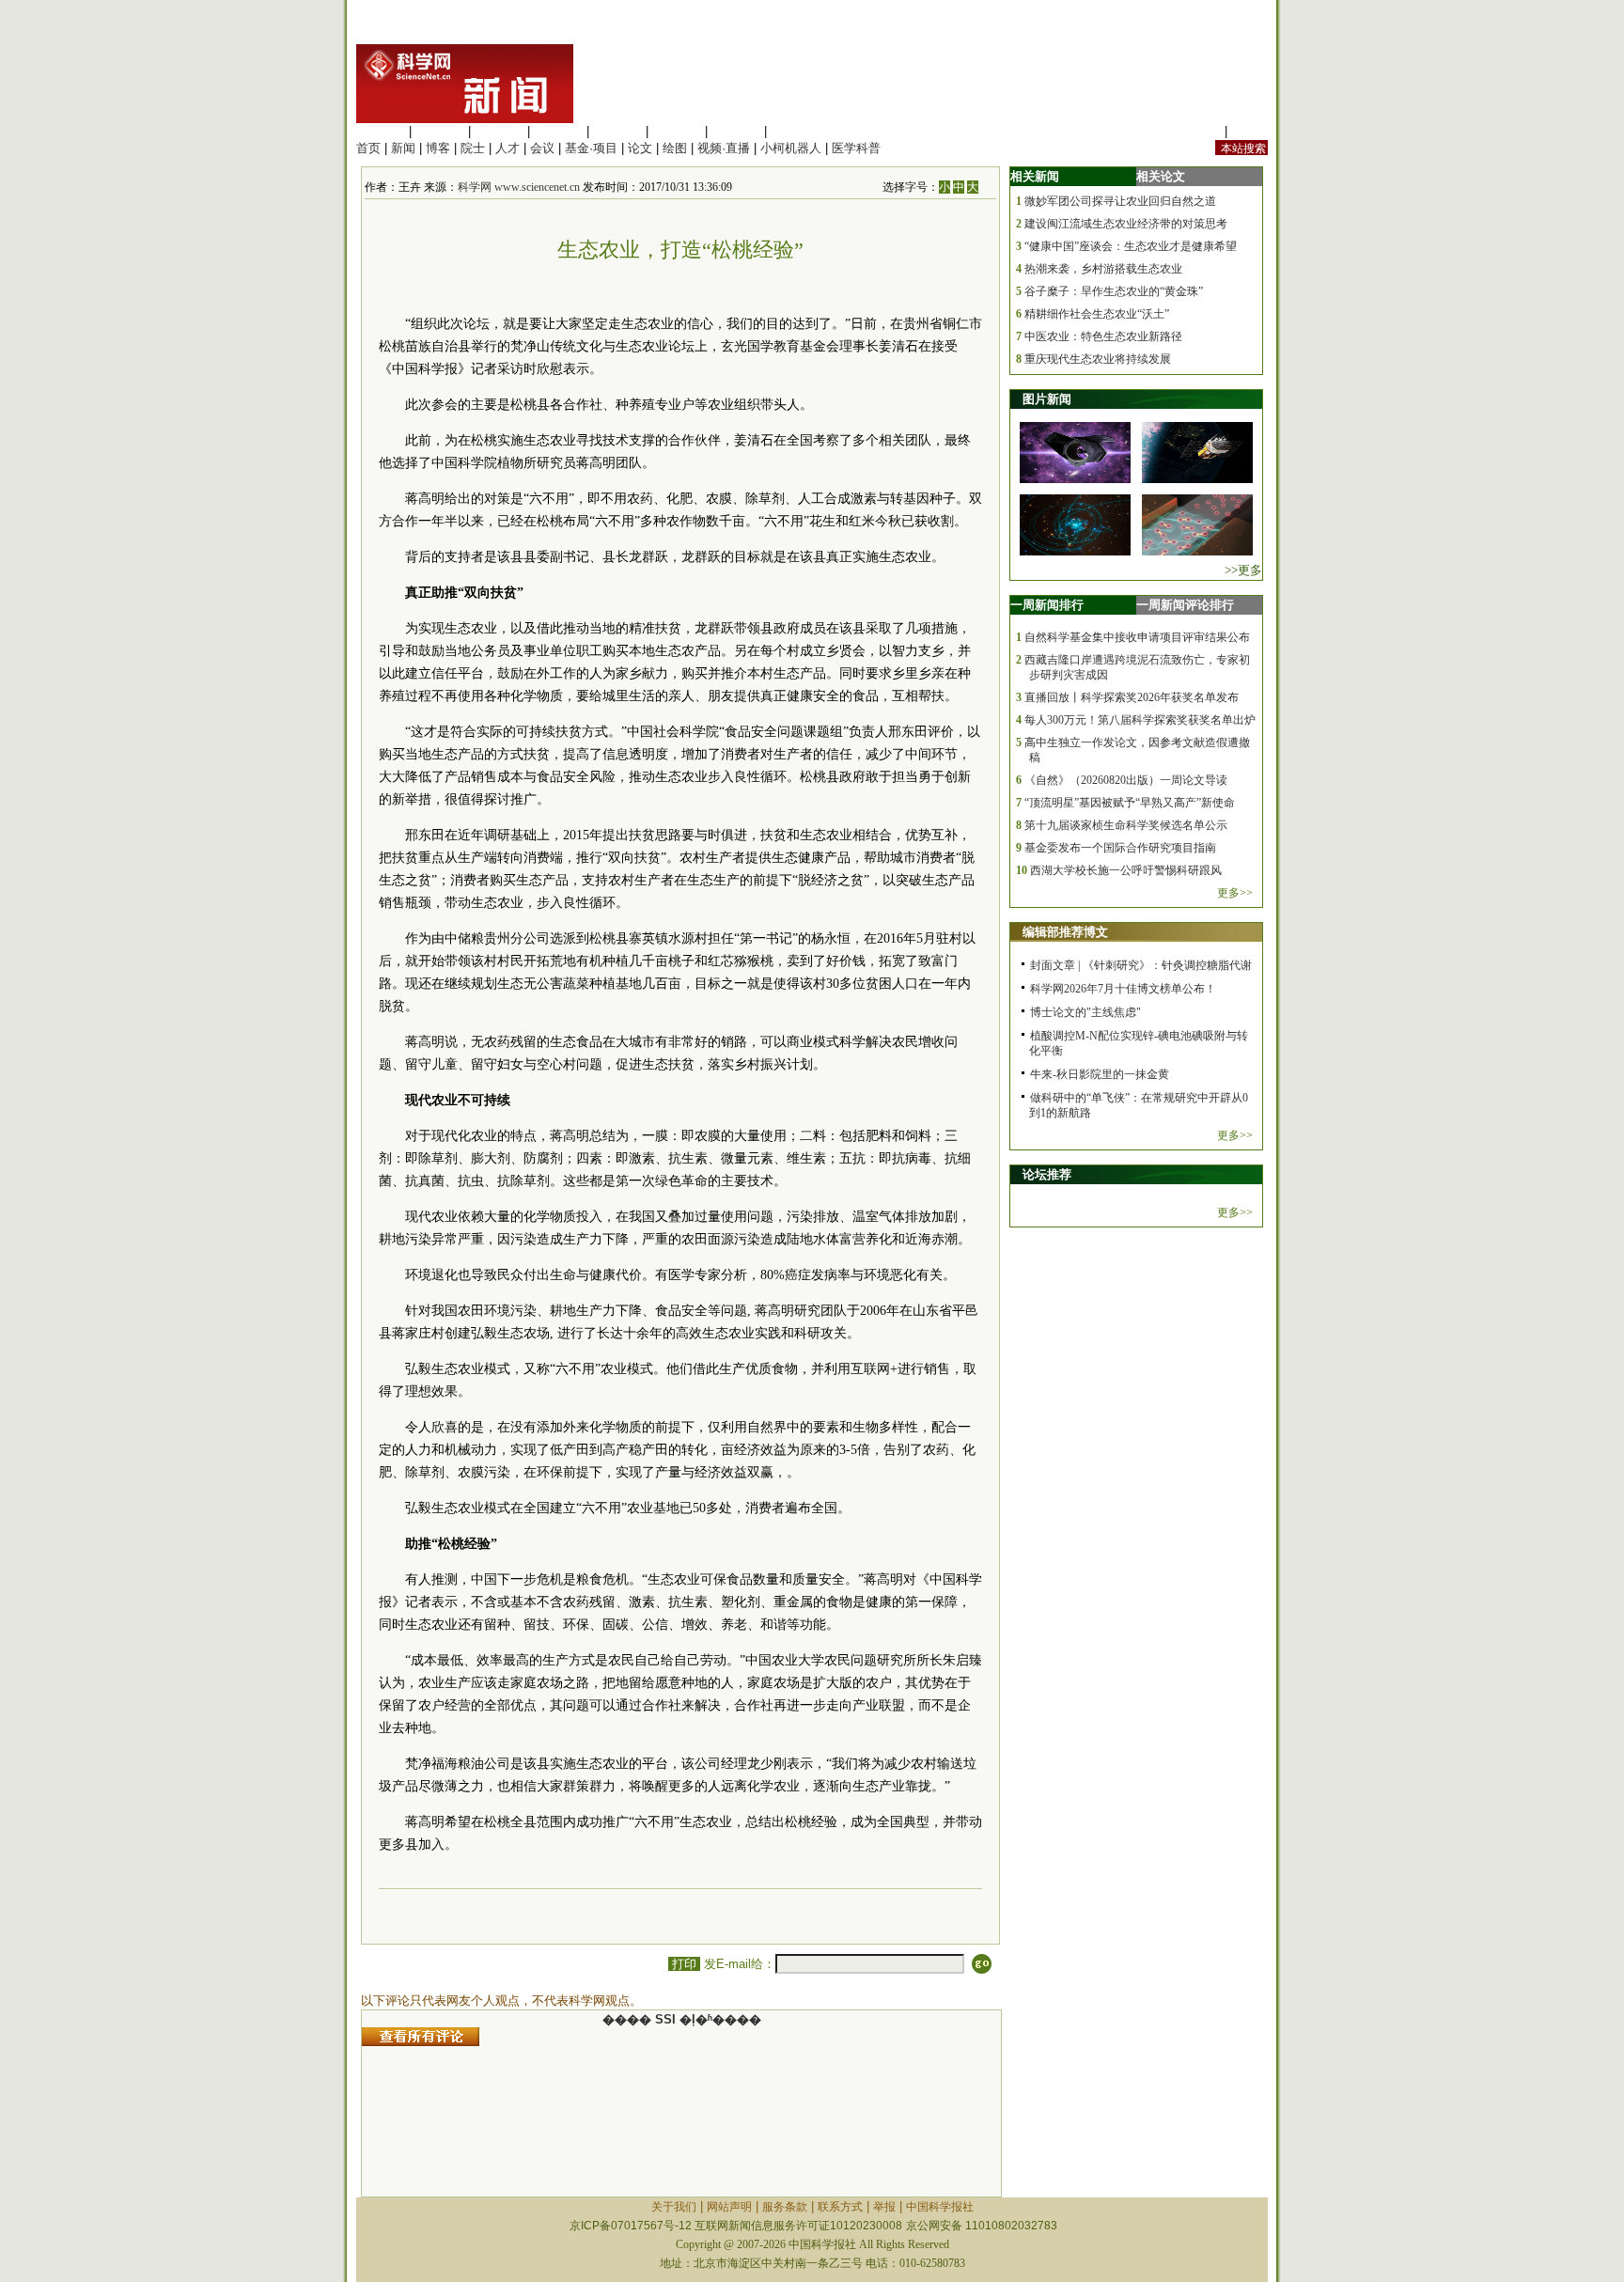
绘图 (675, 148)
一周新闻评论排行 (1185, 605)
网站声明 (729, 2207)
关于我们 (674, 2207)
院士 (473, 148)
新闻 (403, 148)
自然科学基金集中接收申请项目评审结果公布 (1137, 637)
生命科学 (381, 131)
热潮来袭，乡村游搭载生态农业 (1103, 269)
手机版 (1249, 131)
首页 (368, 148)
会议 (542, 148)
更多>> (1235, 893)
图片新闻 (1047, 399)
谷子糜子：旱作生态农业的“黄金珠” (1114, 291)
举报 (884, 2207)
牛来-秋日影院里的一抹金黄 (1100, 1074)
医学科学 (440, 131)
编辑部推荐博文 (1065, 932)
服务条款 (785, 2207)
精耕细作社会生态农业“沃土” (1097, 314)
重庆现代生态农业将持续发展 (1098, 359)
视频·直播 (724, 148)
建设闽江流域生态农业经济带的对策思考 (1126, 224)
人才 (507, 148)
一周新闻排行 (1047, 605)
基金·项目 (591, 148)
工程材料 (558, 131)
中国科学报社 (940, 2207)
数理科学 (736, 131)
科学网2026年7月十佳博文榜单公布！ (1123, 989)
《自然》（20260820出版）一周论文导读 (1126, 780)
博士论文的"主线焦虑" (1085, 1012)
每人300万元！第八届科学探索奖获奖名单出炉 (1140, 720)
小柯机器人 (791, 148)
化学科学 (499, 131)
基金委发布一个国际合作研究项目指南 (1120, 848)
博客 (438, 148)
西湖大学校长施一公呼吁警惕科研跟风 (1126, 870)
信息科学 (617, 131)
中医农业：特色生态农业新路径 (1103, 336)
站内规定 (1196, 131)
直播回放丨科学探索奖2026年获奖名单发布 (1132, 697)
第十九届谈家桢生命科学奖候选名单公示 (1126, 825)
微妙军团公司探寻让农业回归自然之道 (1120, 201)
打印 (684, 1964)
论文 (640, 148)
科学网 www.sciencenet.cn (519, 187)
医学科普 (856, 148)
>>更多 (1243, 570)
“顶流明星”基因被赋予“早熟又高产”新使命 (1130, 803)
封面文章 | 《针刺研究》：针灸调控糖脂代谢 (1141, 965)
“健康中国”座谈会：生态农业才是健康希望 (1131, 246)
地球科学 (677, 131)
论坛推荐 (1047, 1174)
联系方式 (840, 2207)
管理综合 (795, 131)
